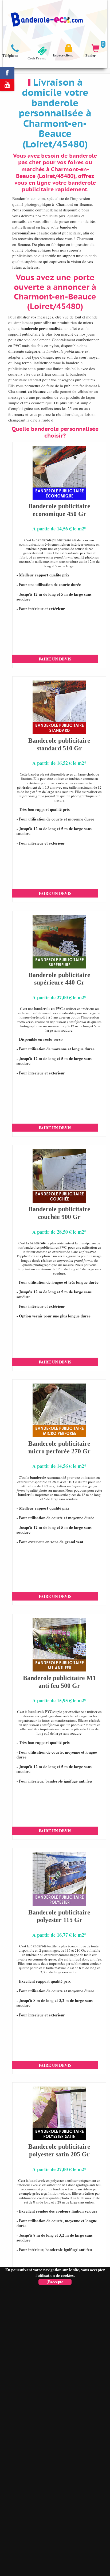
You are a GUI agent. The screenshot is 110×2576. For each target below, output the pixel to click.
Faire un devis (55, 659)
